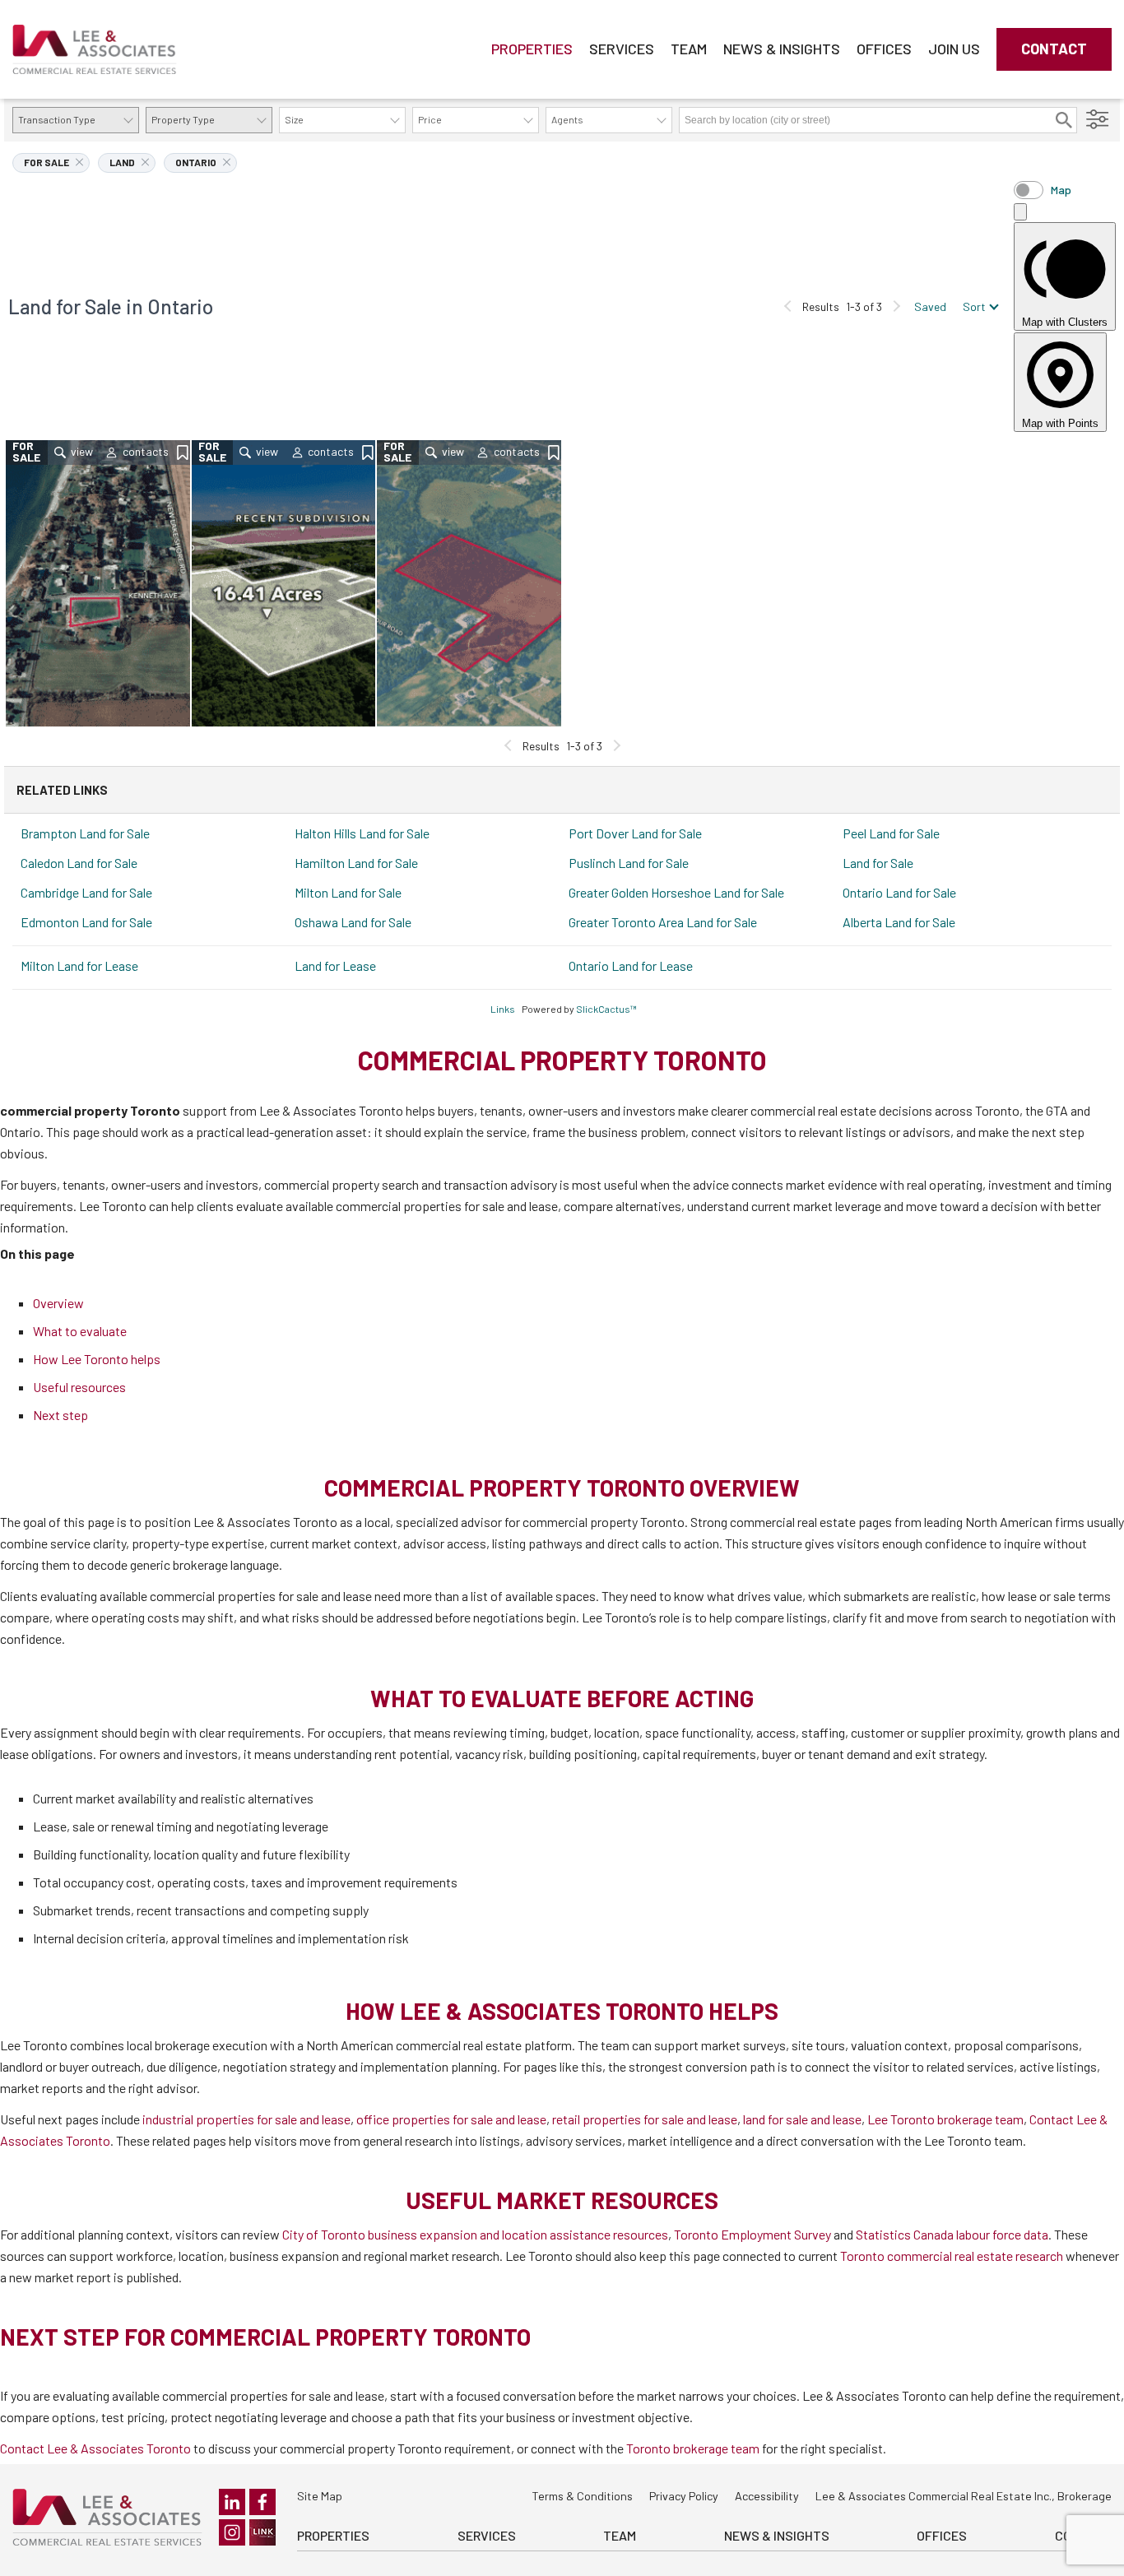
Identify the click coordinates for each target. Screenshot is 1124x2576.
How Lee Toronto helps (97, 1359)
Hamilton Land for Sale (356, 863)
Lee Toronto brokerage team (945, 2119)
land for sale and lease (802, 2119)
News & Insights (782, 49)
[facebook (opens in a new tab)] (262, 2502)
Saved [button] (930, 306)
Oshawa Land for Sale (353, 922)
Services (622, 49)
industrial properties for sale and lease (246, 2119)
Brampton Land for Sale (85, 833)
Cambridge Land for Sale (86, 892)
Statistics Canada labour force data (952, 2234)
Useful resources (79, 1387)
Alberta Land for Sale (899, 922)
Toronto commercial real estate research (952, 2256)
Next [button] (896, 306)
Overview (58, 1303)
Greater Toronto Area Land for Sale (663, 922)
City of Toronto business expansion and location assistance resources (475, 2234)
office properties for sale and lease (451, 2119)
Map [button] (1061, 190)
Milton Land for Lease (79, 965)
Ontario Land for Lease (631, 965)
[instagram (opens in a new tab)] (232, 2532)
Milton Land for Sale (348, 892)
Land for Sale (878, 863)
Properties (532, 49)
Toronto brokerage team (693, 2448)
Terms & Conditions (582, 2496)
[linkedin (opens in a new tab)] (232, 2502)
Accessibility (767, 2496)
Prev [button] (788, 306)
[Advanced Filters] (1098, 120)
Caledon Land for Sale (79, 863)
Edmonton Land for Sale (86, 922)
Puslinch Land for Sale (629, 863)
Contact (1054, 49)
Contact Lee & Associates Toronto (95, 2448)
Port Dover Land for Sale (635, 833)
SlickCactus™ (606, 1009)
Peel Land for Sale (891, 833)
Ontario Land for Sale (899, 892)
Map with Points (1060, 423)
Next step (60, 1415)
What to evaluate (80, 1331)
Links (503, 1009)
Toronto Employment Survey (752, 2234)
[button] (1064, 120)
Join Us (954, 49)
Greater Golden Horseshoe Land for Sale (676, 892)
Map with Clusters (1065, 322)
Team (689, 49)
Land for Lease (335, 965)
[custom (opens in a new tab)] (262, 2532)
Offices (884, 49)
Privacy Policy (684, 2496)
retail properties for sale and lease (645, 2119)
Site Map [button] (320, 2496)
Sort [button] (974, 306)
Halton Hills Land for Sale (362, 833)
